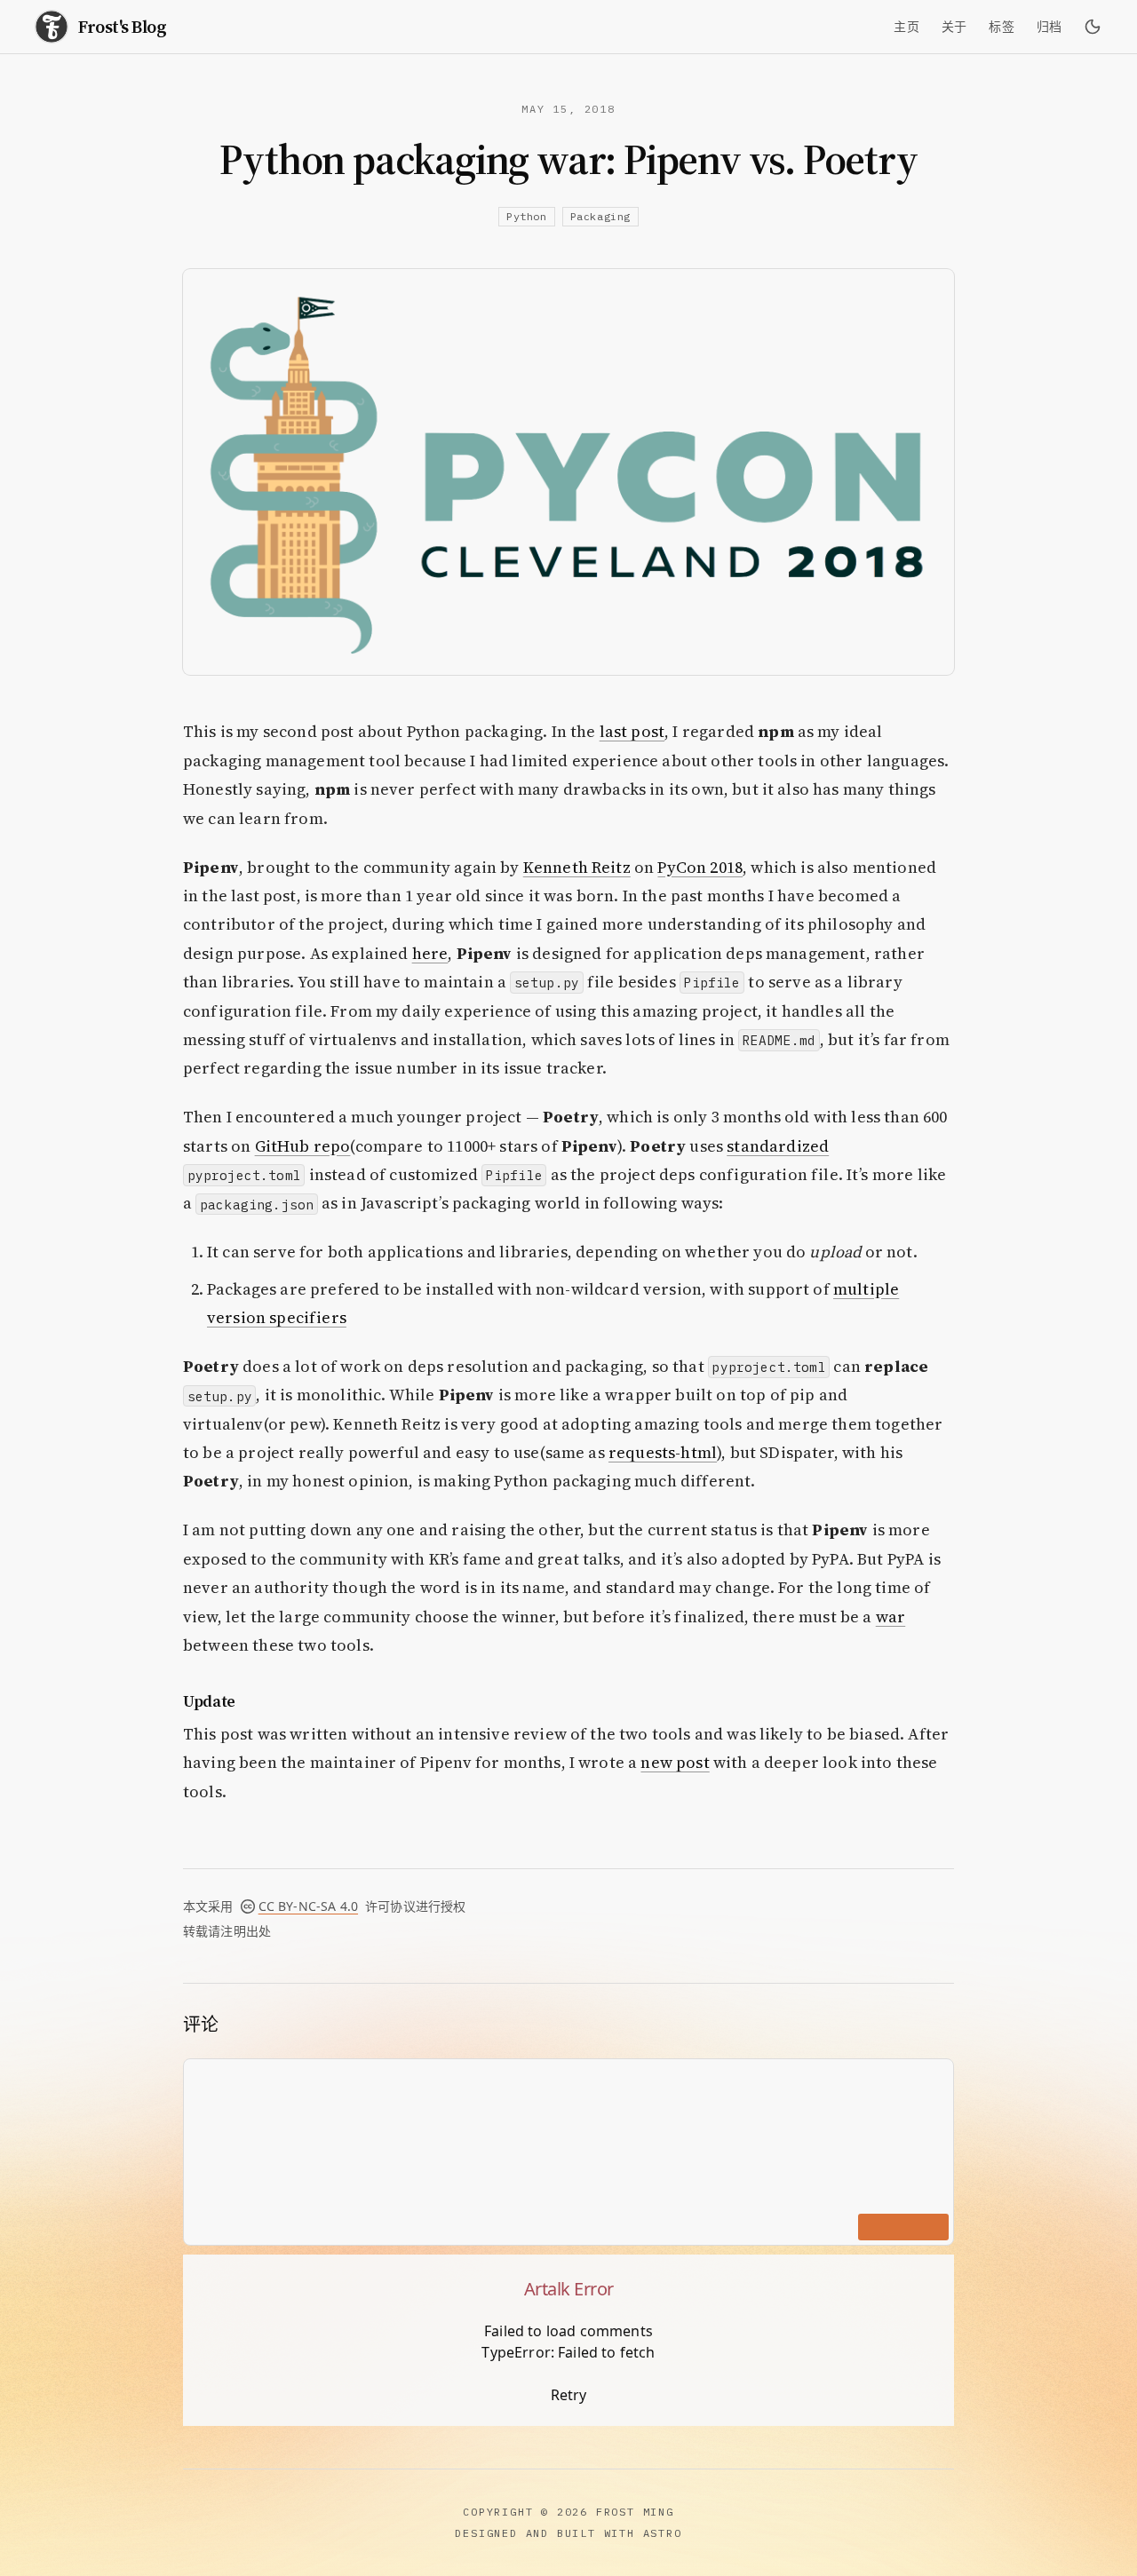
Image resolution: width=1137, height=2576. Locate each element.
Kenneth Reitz (577, 867)
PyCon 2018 (700, 867)
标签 (1002, 27)
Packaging (600, 216)
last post (632, 731)
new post (675, 1762)
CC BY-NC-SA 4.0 (308, 1906)
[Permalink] (248, 1701)
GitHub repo (303, 1146)
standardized (778, 1146)
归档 (1050, 27)
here (430, 953)
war (891, 1617)
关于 (954, 27)
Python (527, 216)
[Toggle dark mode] (1093, 27)
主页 (906, 27)
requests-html (663, 1452)
